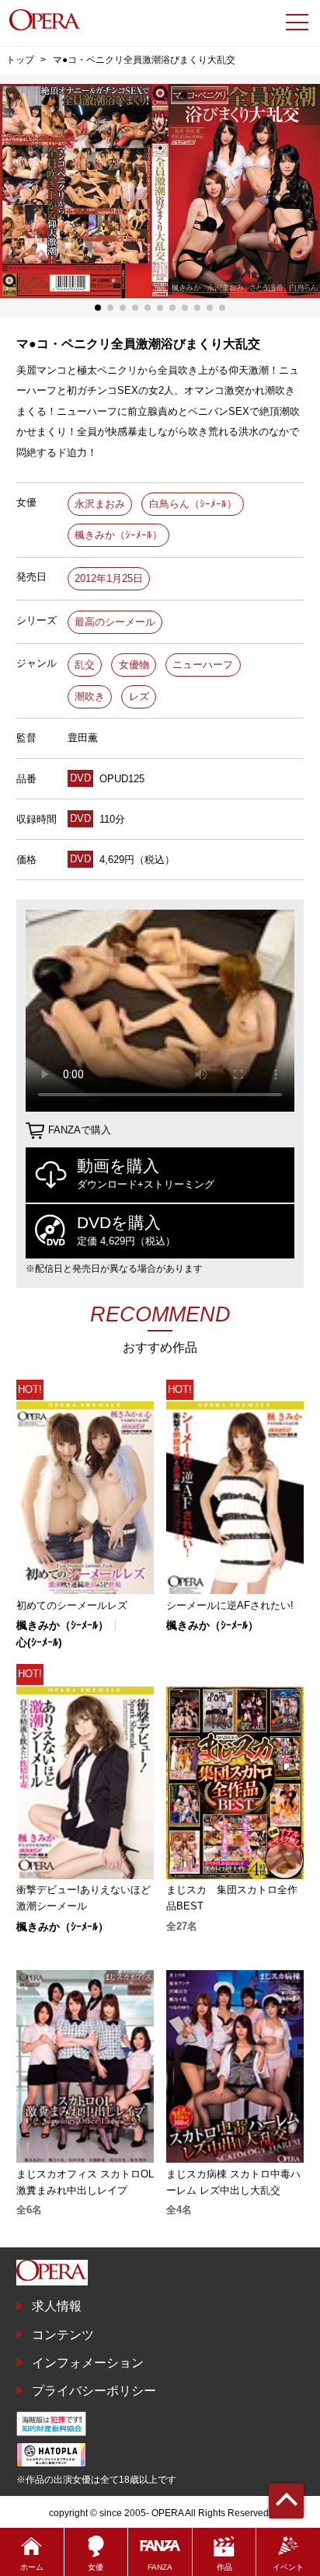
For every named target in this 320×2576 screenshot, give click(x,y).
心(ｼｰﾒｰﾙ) (39, 1642)
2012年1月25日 (109, 578)
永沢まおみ (100, 504)
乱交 (85, 665)
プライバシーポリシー (94, 2390)
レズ (139, 696)
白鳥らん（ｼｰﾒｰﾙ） (193, 504)
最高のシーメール (115, 622)
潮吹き (90, 696)
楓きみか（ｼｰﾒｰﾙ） (118, 535)
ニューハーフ (203, 665)
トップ (20, 60)
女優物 (134, 665)
